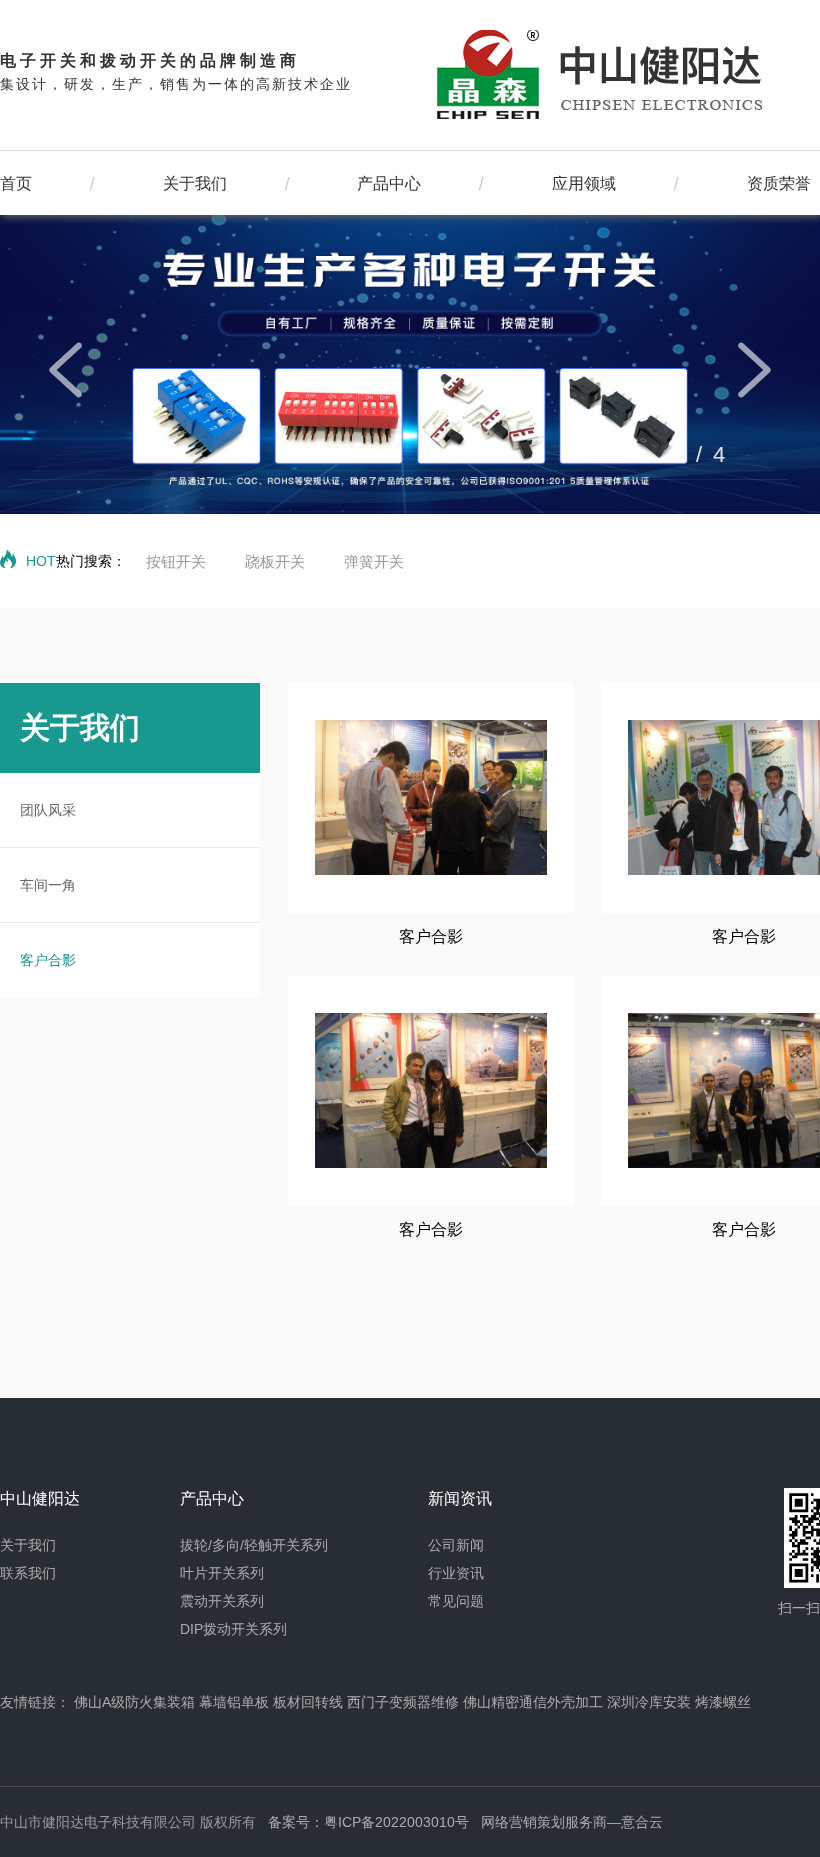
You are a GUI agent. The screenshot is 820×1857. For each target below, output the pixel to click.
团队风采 (48, 810)
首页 (16, 183)
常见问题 (456, 1601)
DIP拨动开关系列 (233, 1629)
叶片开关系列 (222, 1573)
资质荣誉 (779, 183)
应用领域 (584, 183)
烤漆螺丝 (723, 1702)
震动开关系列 (222, 1601)
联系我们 (28, 1573)
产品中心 (389, 183)
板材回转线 (308, 1702)
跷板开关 (275, 561)
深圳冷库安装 (649, 1702)
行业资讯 (456, 1573)
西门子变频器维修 (403, 1702)
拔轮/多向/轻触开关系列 (254, 1545)
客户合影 (48, 960)
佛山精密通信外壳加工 (533, 1702)
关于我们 (195, 183)
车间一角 (48, 885)
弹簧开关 (374, 561)
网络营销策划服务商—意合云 (572, 1822)
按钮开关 (176, 561)
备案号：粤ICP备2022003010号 (368, 1822)
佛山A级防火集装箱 (134, 1702)
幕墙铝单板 (234, 1702)
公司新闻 (456, 1545)
